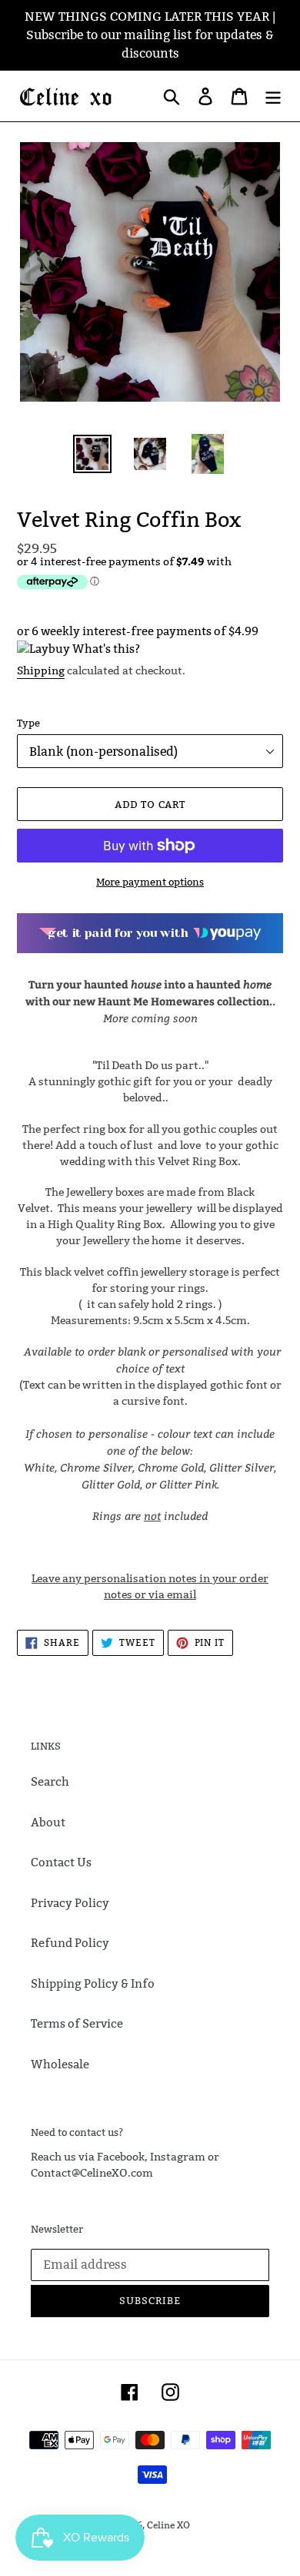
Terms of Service (77, 2023)
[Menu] (273, 96)
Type (28, 723)
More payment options (150, 882)
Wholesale (60, 2064)
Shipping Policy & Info (93, 1983)
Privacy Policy (70, 1903)
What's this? (106, 649)
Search (50, 1781)
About (48, 1822)
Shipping (41, 670)
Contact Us (61, 1862)
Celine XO (168, 2525)
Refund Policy (70, 1943)
